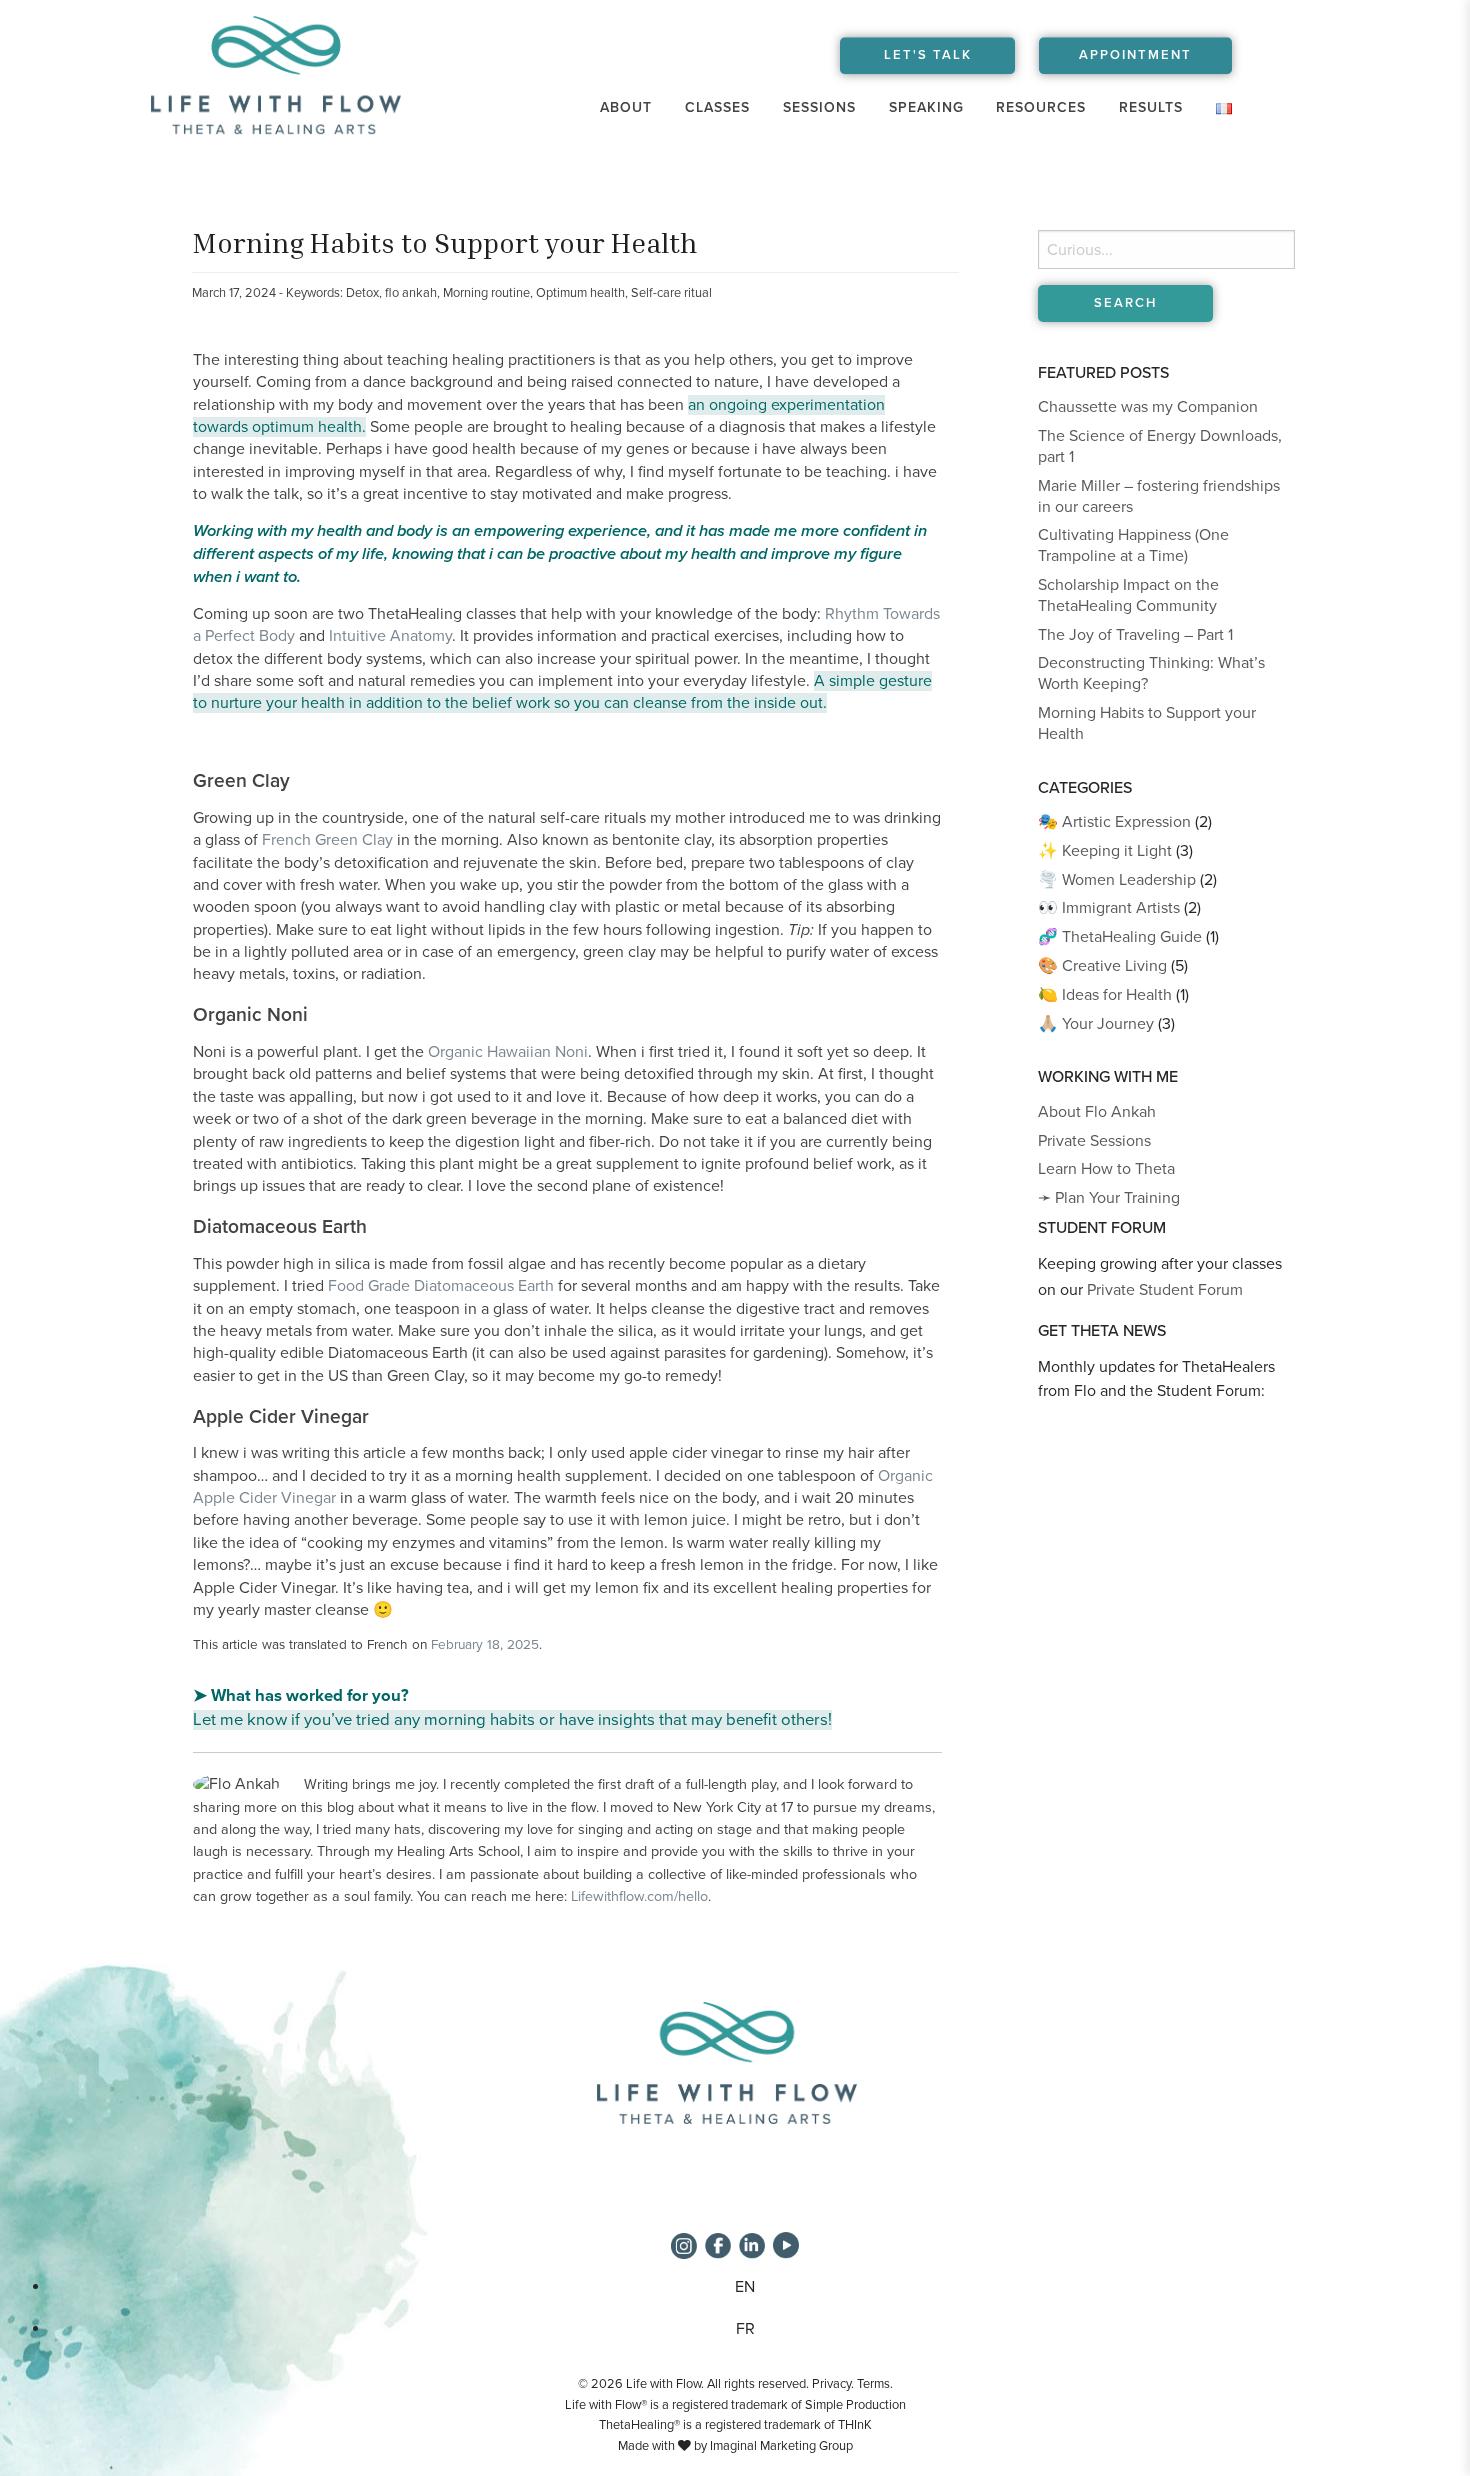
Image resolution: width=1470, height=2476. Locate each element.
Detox (362, 293)
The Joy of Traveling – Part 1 (1135, 635)
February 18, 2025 (485, 1645)
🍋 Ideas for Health (1105, 995)
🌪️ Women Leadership (1117, 880)
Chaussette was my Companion (1148, 407)
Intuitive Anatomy (390, 636)
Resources (1041, 107)
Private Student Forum (1165, 1290)
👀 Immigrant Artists (1109, 908)
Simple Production (855, 2405)
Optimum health (580, 293)
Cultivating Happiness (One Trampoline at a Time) (1133, 545)
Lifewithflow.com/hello (639, 1896)
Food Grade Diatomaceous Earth (441, 1286)
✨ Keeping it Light (1105, 851)
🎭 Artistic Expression (1114, 822)
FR (745, 2329)
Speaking (926, 107)
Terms (873, 2384)
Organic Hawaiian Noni (508, 1052)
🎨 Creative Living (1102, 966)
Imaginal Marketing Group (781, 2446)
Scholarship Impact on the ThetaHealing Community (1128, 595)
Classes (717, 107)
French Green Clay (327, 840)
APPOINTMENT (1135, 55)
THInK (855, 2425)
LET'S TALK (928, 55)
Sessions (819, 107)
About (626, 107)
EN (745, 2287)
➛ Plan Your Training (1109, 1198)
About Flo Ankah (1097, 1112)
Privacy (831, 2384)
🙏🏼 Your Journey (1096, 1024)
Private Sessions (1094, 1141)
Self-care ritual (671, 293)
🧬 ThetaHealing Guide (1120, 937)
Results (1151, 107)
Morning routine (486, 293)
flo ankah (411, 293)
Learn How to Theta (1106, 1169)
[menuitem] (626, 108)
